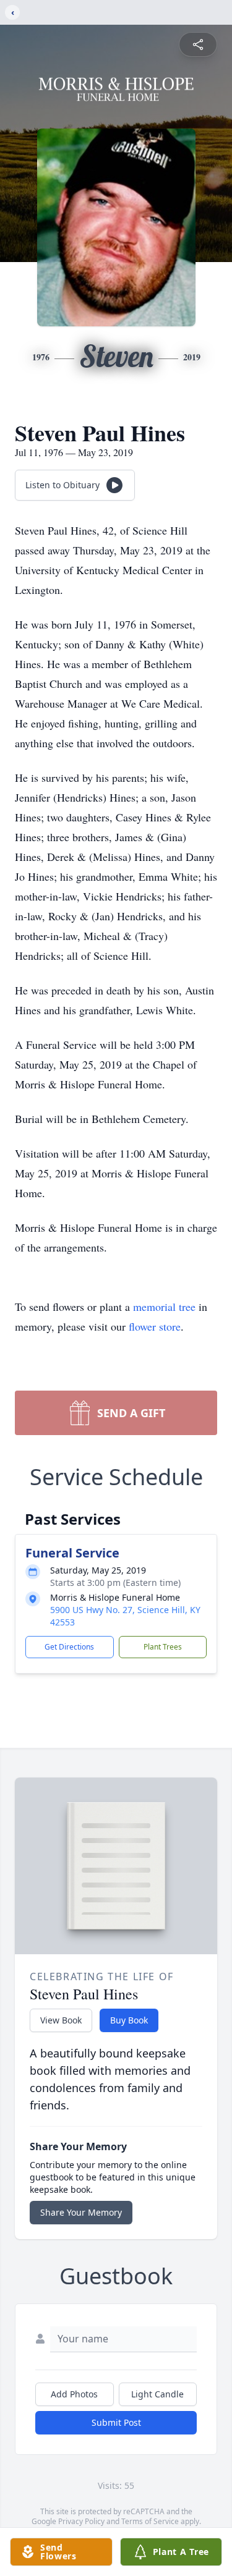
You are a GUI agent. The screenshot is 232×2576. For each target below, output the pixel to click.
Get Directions (69, 1647)
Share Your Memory (81, 2212)
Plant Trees (163, 1647)
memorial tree (164, 1307)
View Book (61, 2020)
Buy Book (129, 2020)
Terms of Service (150, 2521)
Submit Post (116, 2422)
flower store (155, 1326)
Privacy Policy (81, 2521)
